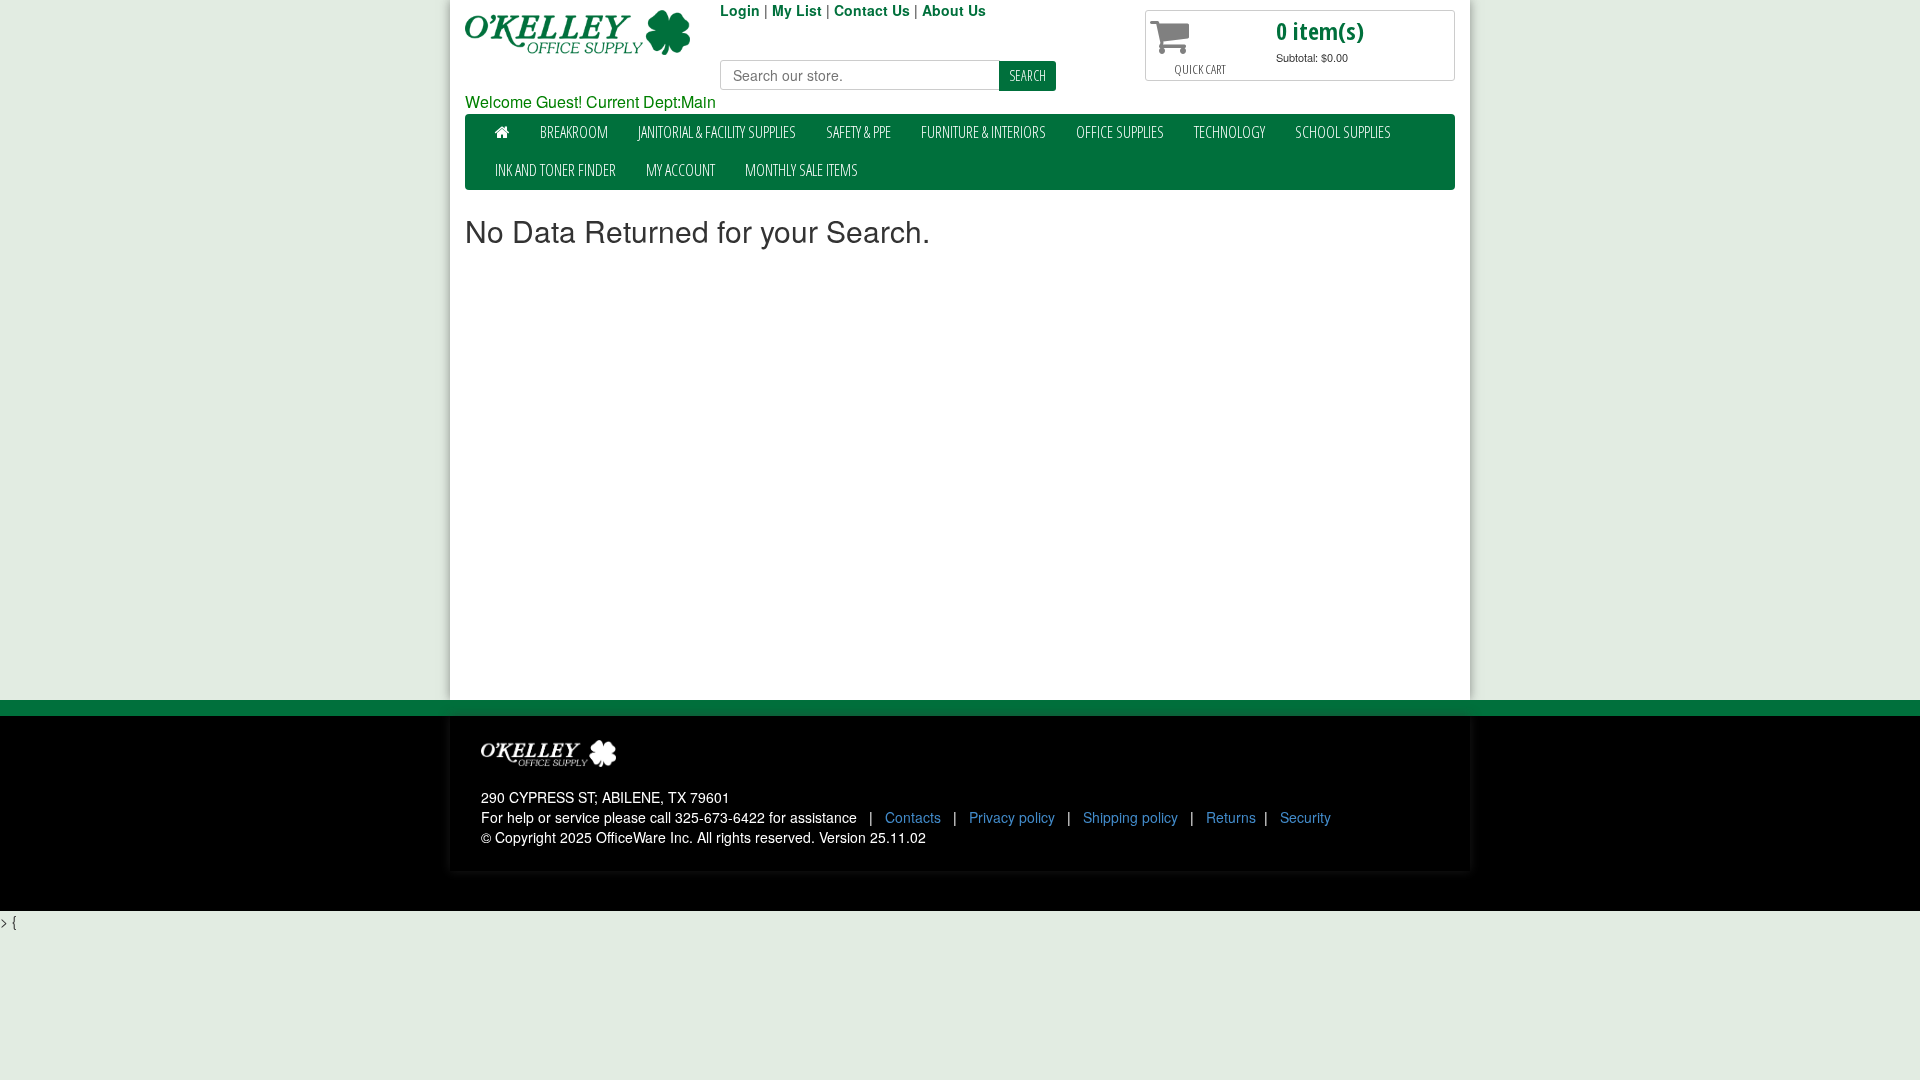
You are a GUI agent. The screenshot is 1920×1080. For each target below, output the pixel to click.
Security (1305, 817)
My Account (680, 170)
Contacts (913, 817)
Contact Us (872, 10)
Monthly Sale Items (801, 170)
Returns (1231, 817)
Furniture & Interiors (983, 132)
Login (740, 10)
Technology (1229, 132)
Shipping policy (1130, 817)
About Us (954, 10)
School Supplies (1343, 132)
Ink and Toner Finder (555, 170)
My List (797, 10)
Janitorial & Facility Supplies (717, 132)
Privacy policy (1012, 817)
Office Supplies (1120, 132)
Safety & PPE (858, 132)
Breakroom (574, 132)
